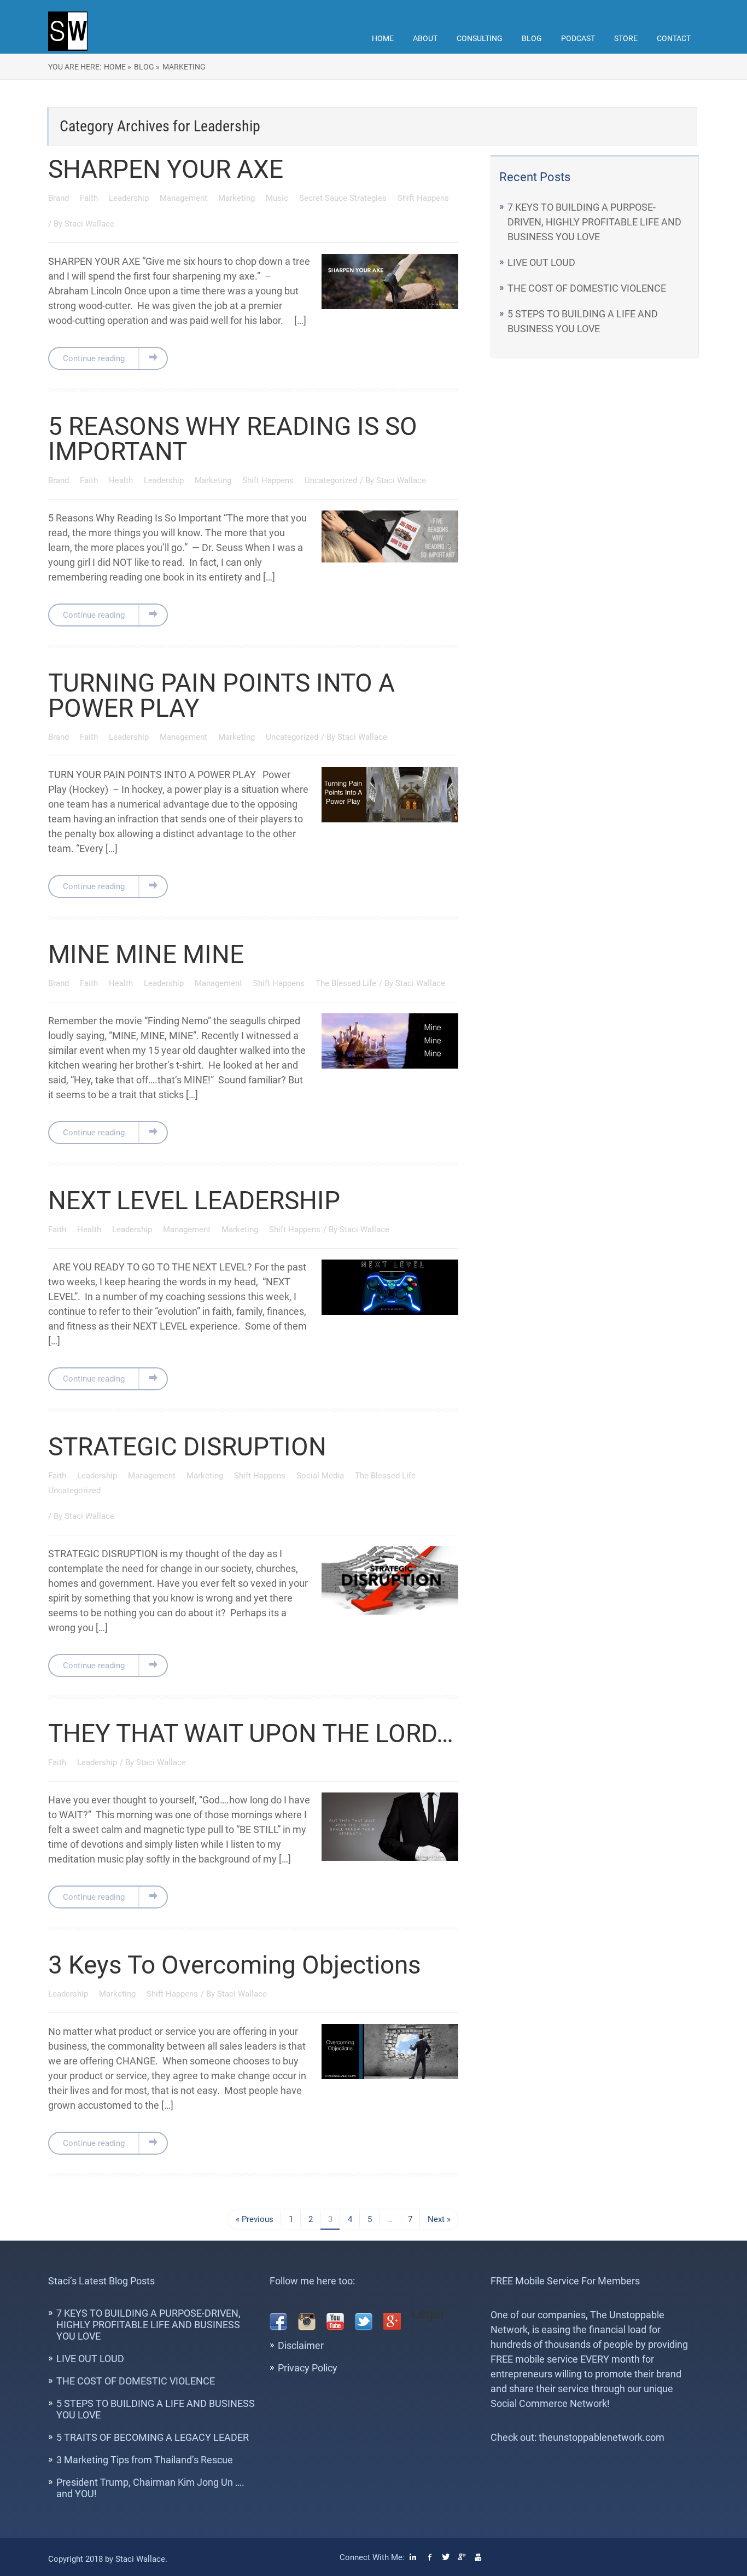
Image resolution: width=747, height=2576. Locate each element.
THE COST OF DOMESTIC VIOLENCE (587, 288)
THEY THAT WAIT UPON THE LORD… (251, 1733)
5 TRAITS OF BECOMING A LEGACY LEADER (153, 2437)
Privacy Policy (308, 2368)
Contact (674, 38)
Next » (439, 2219)
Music (278, 198)
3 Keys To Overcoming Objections (235, 1965)
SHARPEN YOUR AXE (166, 169)
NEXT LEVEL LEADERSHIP (194, 1200)
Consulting (480, 38)
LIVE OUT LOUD (541, 262)
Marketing (184, 67)
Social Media (321, 1476)
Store (626, 38)
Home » (118, 67)
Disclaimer (301, 2345)
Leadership (130, 198)
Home (383, 38)
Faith (90, 198)
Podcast (578, 38)
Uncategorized (331, 480)
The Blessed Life (346, 983)
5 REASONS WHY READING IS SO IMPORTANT (233, 439)
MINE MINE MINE (146, 954)
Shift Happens (423, 198)
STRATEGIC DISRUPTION (187, 1447)
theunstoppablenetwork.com (602, 2437)
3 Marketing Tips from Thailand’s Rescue (145, 2460)
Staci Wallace (89, 224)
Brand (60, 198)
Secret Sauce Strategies (344, 198)
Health (122, 480)
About (425, 38)
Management (185, 198)
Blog (532, 38)
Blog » (147, 67)
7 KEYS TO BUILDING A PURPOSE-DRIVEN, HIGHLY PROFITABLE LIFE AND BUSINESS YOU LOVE (594, 222)
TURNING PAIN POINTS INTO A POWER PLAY (221, 695)
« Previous (255, 2219)
